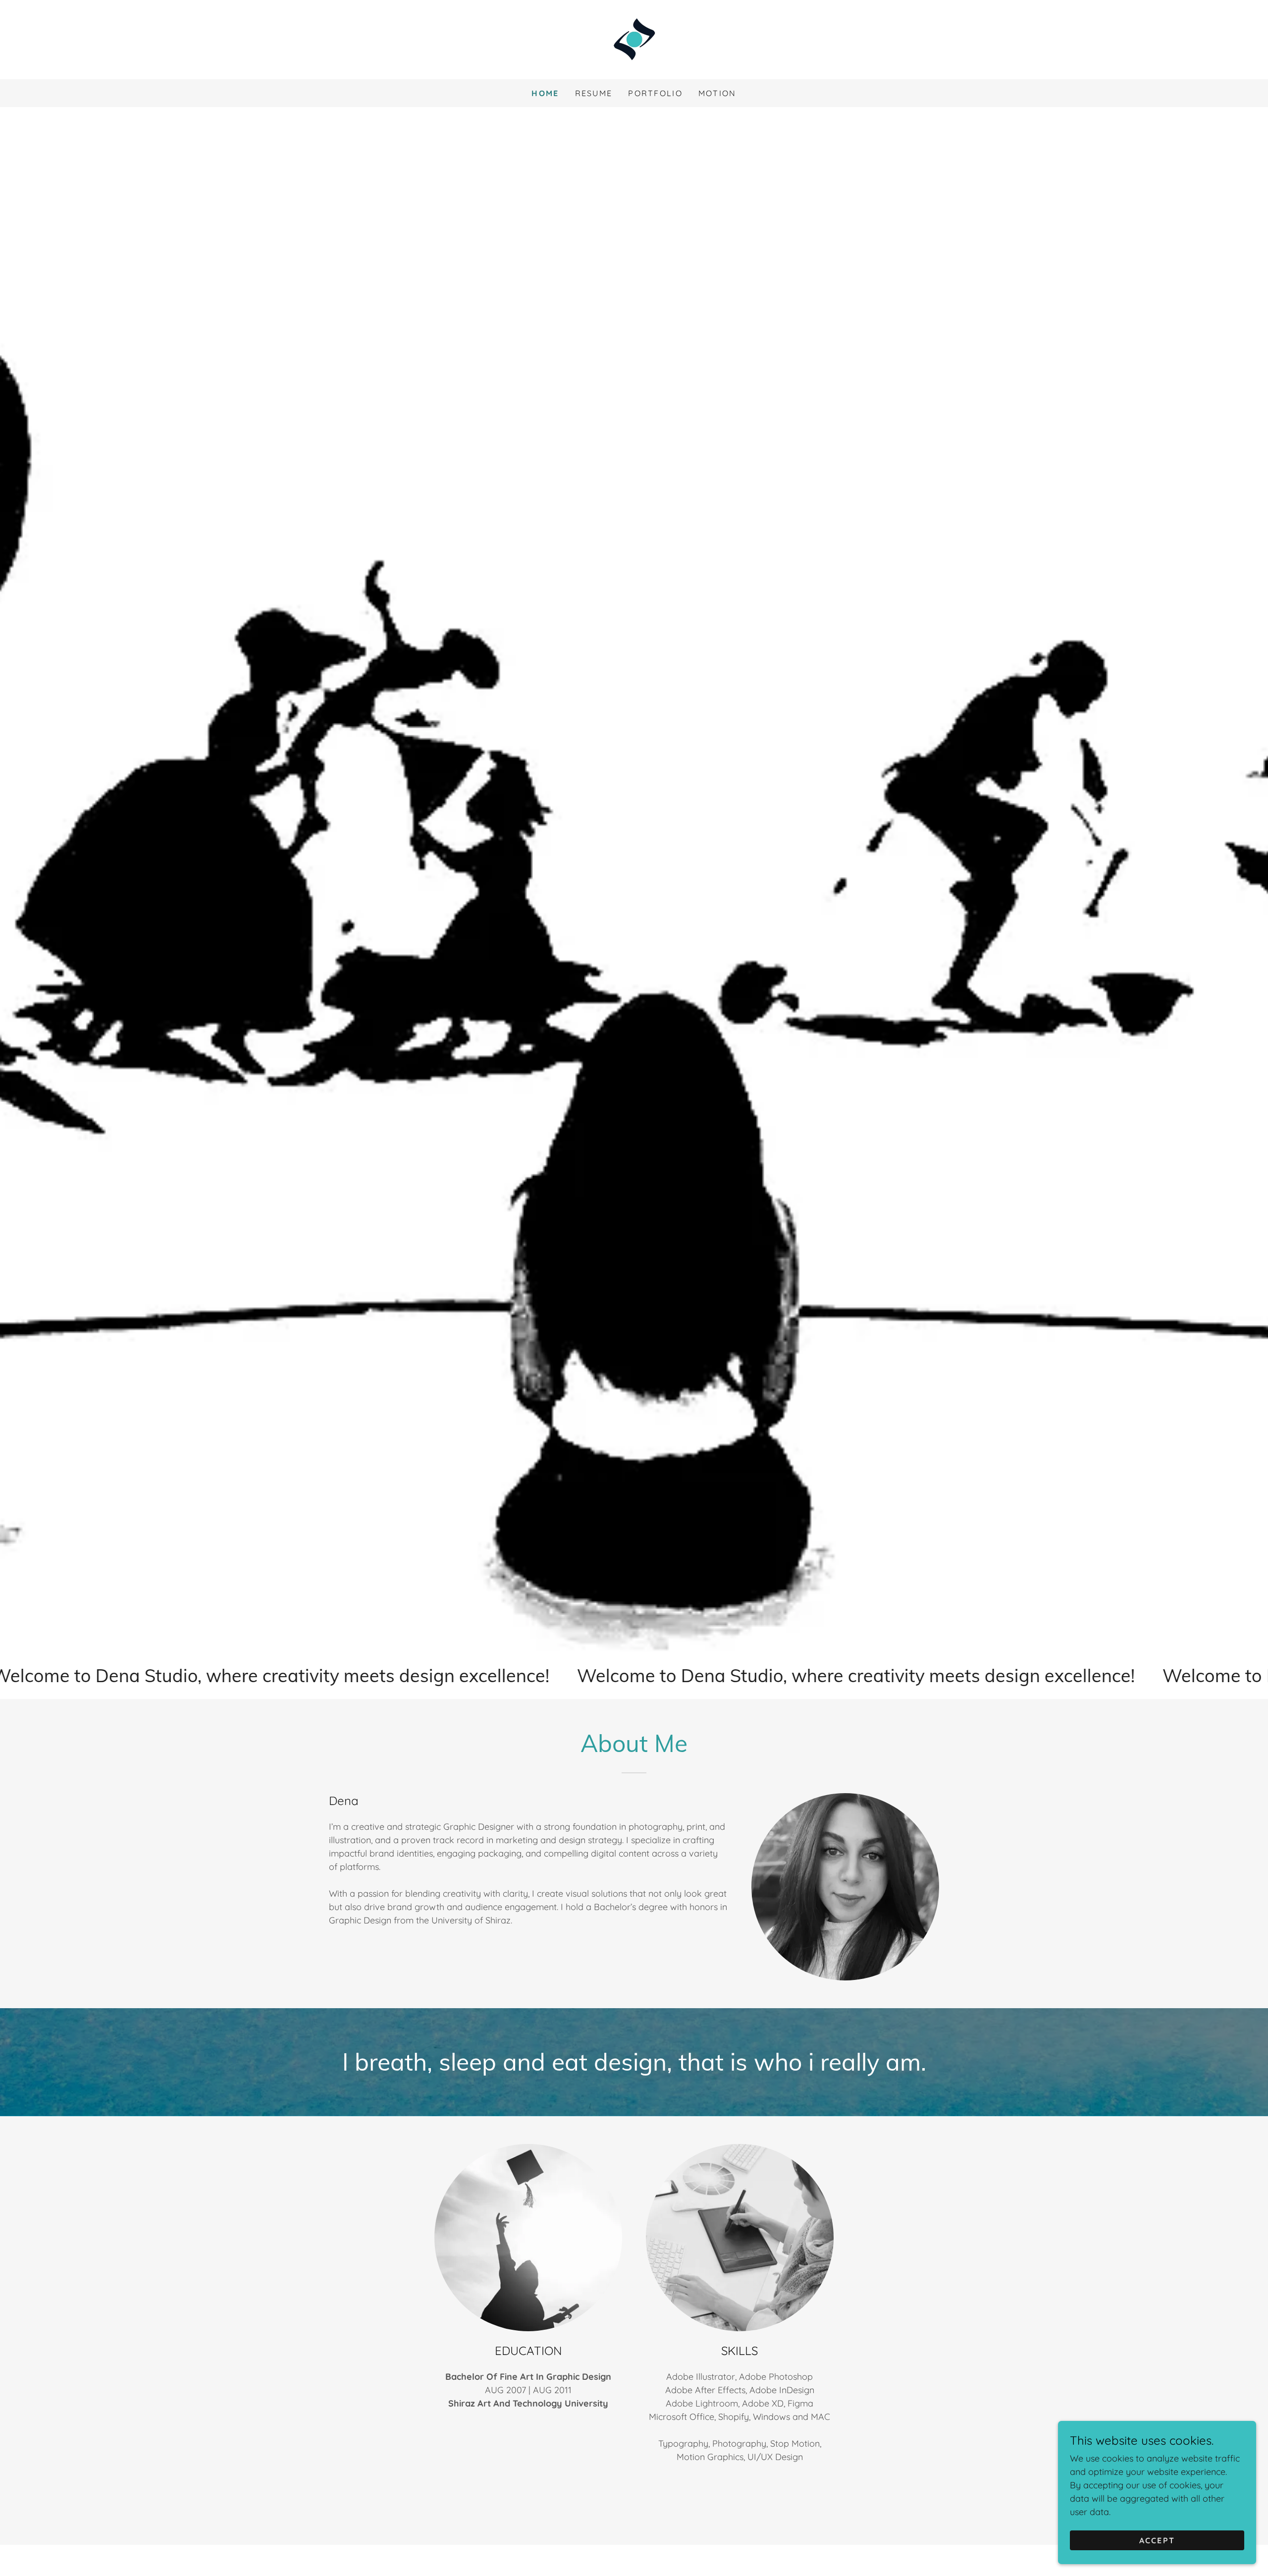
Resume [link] (594, 93)
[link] (634, 39)
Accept (1157, 2540)
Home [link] (545, 93)
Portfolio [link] (655, 93)
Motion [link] (717, 93)
